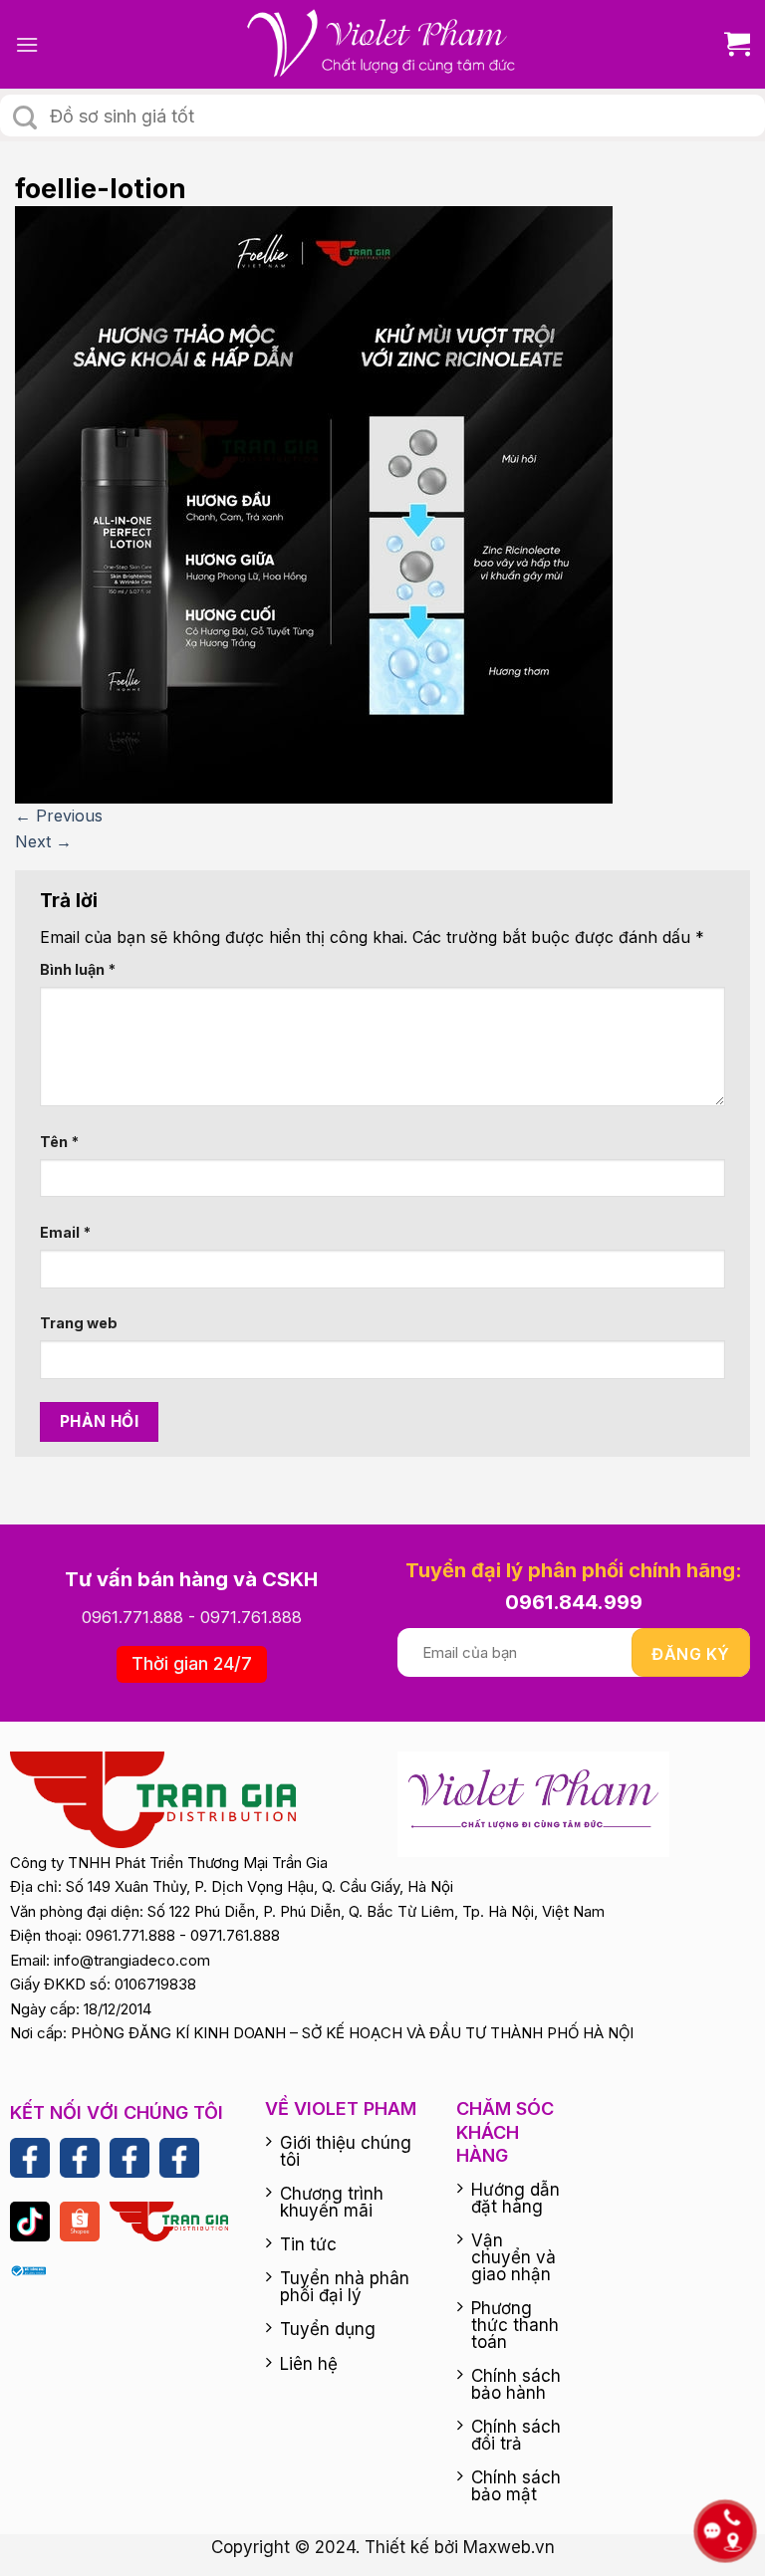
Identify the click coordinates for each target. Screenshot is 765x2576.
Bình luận (78, 969)
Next (43, 841)
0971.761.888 (251, 1617)
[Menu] (27, 44)
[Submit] (25, 117)
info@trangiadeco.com (132, 1960)
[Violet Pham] (382, 44)
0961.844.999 (574, 1602)
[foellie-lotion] (314, 504)
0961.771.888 (132, 1617)
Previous (59, 816)
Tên (59, 1142)
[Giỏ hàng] (730, 44)
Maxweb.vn (509, 2547)
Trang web (79, 1323)
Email (65, 1232)
